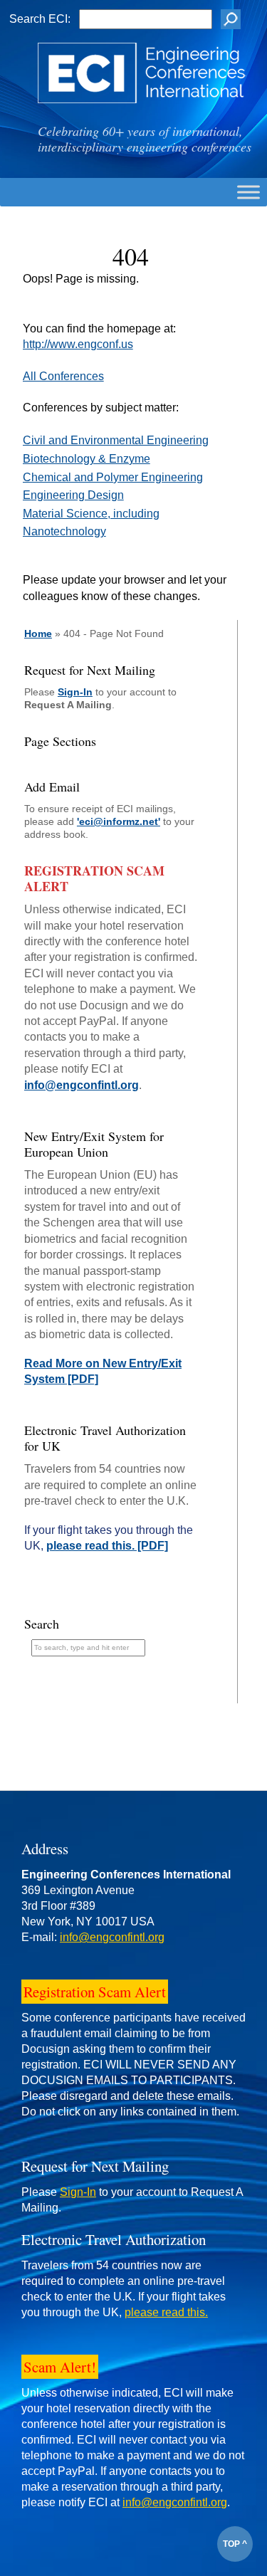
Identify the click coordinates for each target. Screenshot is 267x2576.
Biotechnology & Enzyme (87, 459)
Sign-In (75, 692)
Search (42, 1624)
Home (38, 634)
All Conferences (63, 376)
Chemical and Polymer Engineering (113, 477)
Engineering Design (73, 495)
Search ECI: (40, 19)
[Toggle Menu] (248, 192)
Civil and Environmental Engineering (116, 440)
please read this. (166, 2312)
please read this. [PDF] (107, 1546)
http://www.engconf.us (78, 344)
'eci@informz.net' (119, 821)
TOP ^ (235, 2544)
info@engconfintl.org (82, 1085)
